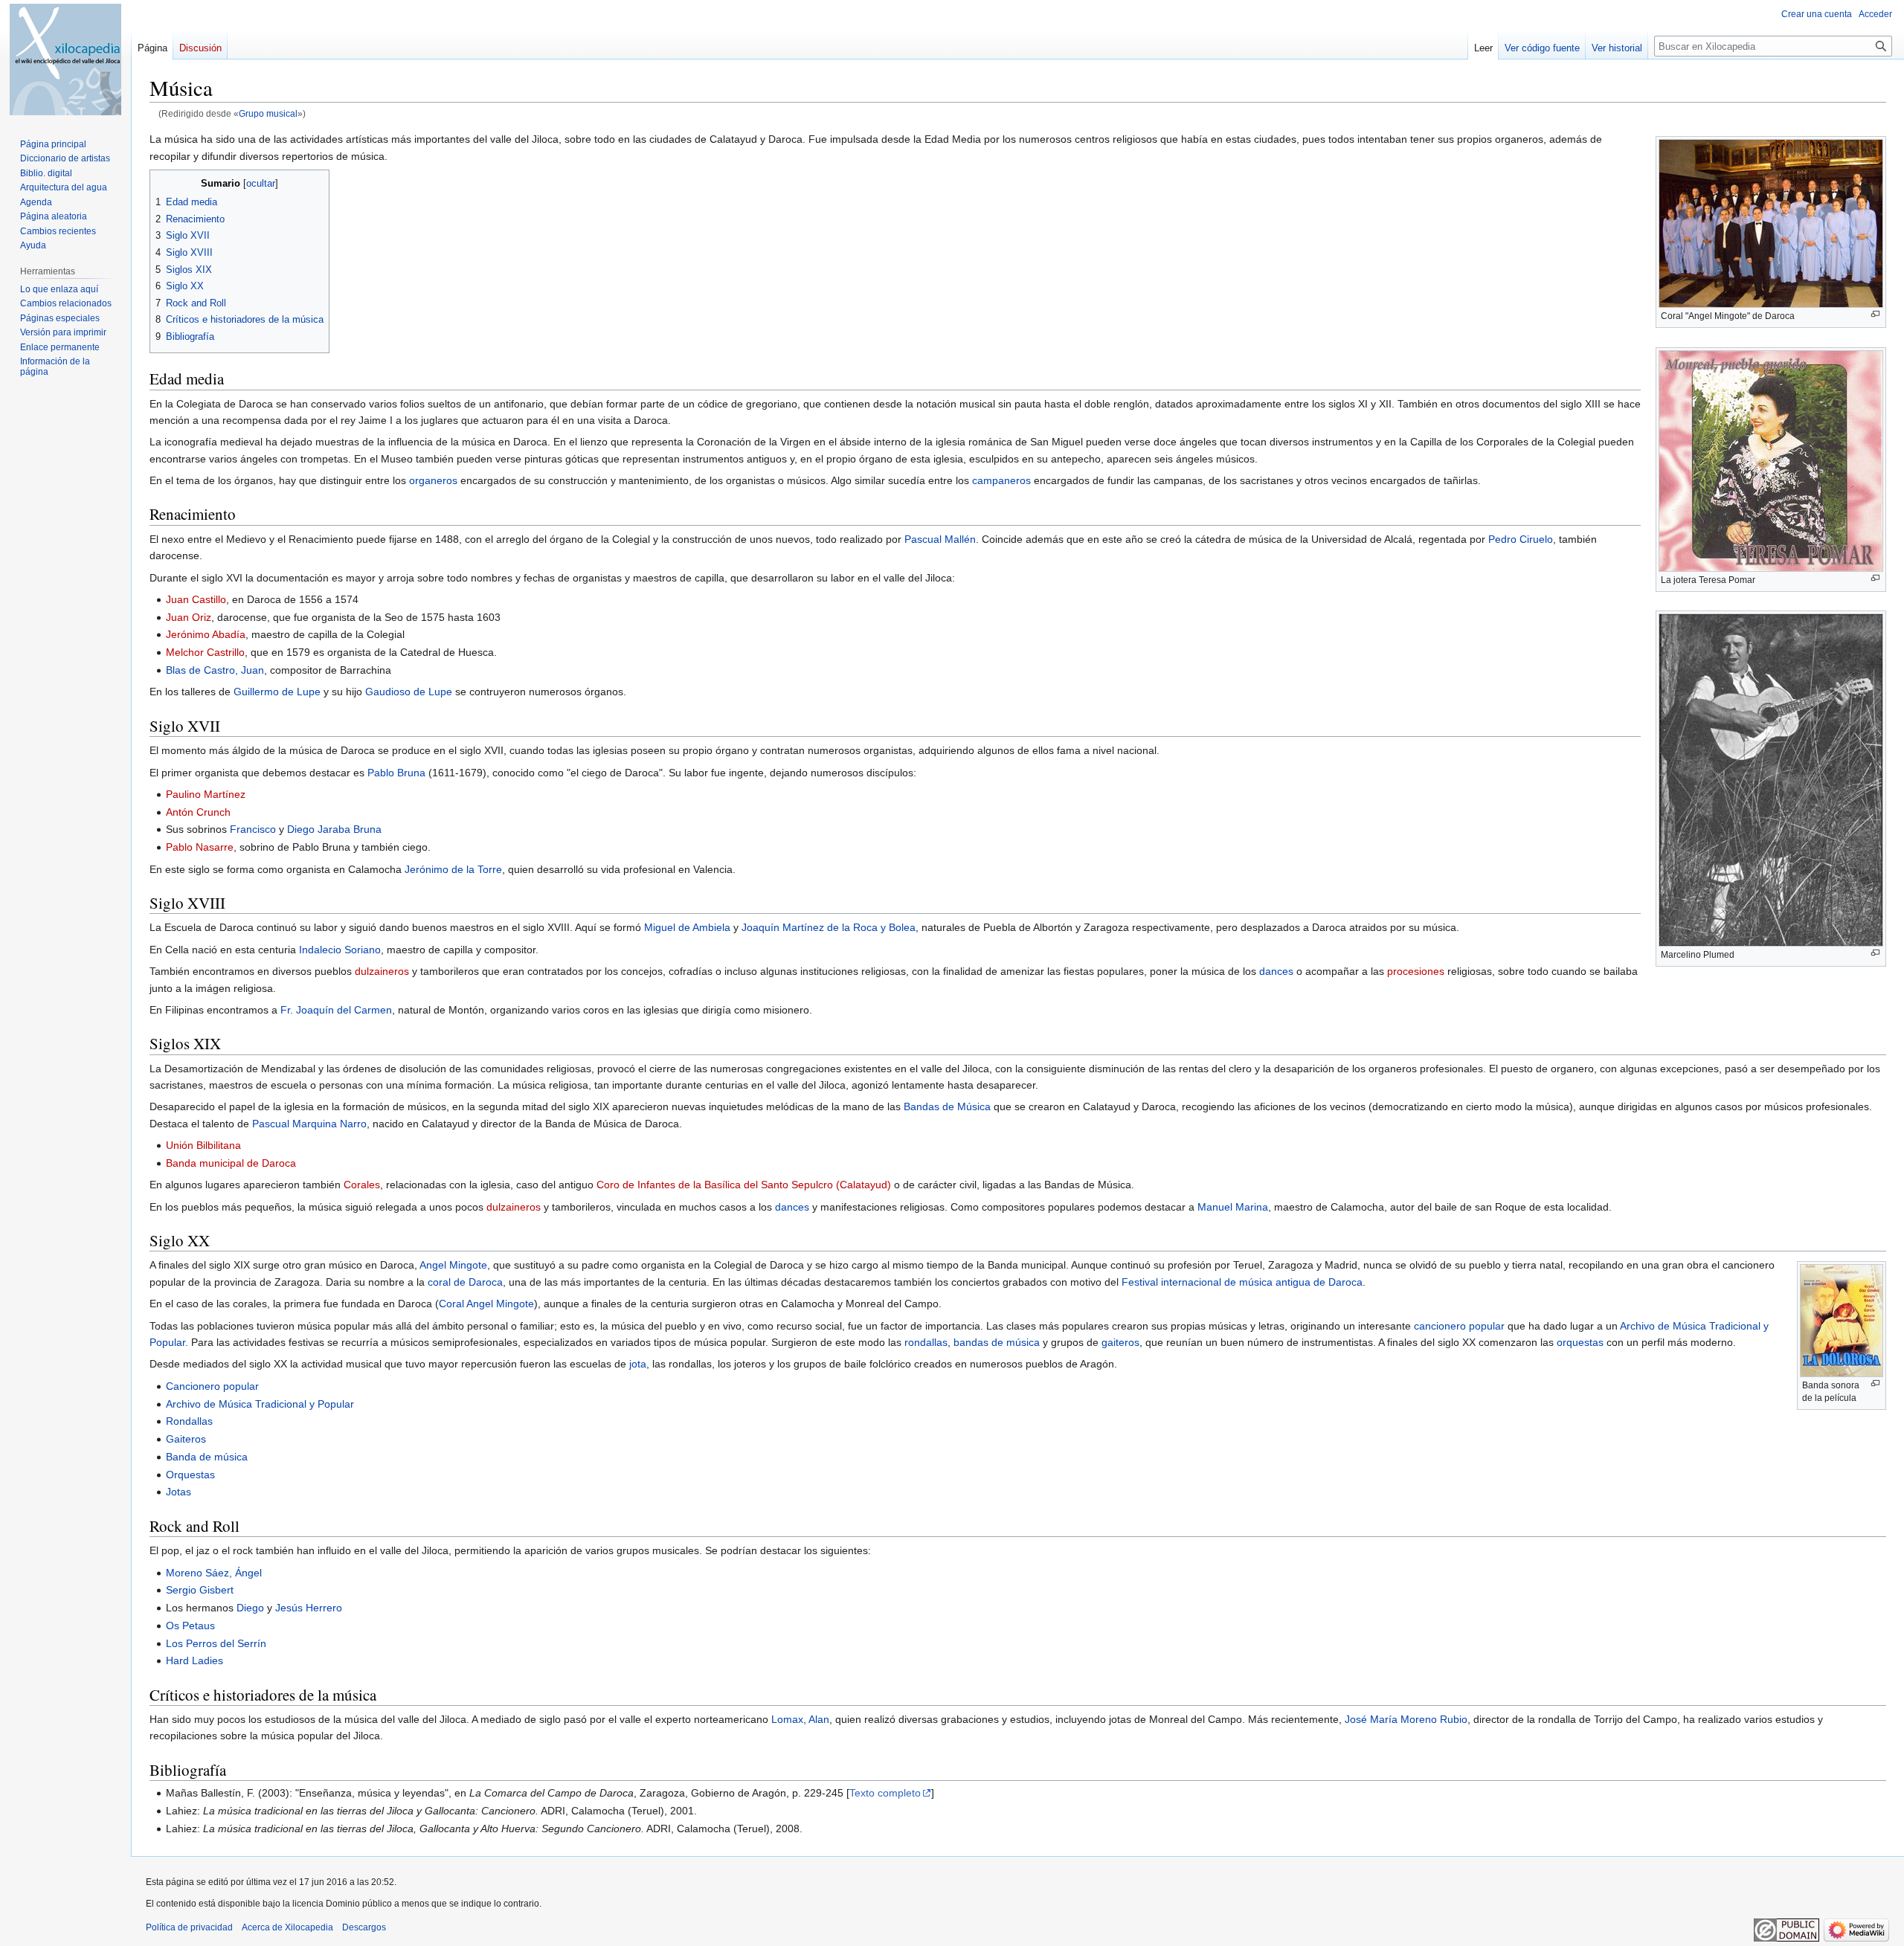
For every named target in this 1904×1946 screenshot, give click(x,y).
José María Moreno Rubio (1406, 1719)
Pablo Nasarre (200, 847)
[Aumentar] (1875, 314)
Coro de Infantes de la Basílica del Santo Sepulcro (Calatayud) (744, 1185)
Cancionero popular (212, 1386)
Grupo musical (268, 113)
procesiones (1416, 971)
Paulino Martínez (206, 794)
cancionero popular (1459, 1326)
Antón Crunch (198, 812)
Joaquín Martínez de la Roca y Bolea (829, 927)
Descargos (364, 1927)
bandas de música (997, 1342)
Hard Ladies (194, 1660)
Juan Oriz (189, 617)
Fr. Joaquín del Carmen (336, 1010)
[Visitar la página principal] (65, 59)
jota (638, 1364)
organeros (433, 480)
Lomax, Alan (800, 1719)
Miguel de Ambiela (687, 927)
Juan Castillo (196, 599)
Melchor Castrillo (205, 652)
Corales (362, 1185)
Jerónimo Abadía (206, 634)
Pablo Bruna (396, 773)
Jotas (178, 1492)
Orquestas (190, 1475)
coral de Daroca (465, 1282)
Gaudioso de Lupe (409, 692)
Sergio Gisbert (200, 1590)
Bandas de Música (947, 1106)
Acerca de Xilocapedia (287, 1927)
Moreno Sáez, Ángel (214, 1573)
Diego (250, 1608)
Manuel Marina (1233, 1207)
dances (1276, 971)
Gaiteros (186, 1439)
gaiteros (1120, 1342)
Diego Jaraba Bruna (334, 829)
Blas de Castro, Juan (215, 670)
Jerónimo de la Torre (453, 869)
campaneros (1001, 480)
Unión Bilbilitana (203, 1145)
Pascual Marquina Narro (309, 1124)
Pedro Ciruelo (1521, 539)
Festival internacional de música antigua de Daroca (1242, 1282)
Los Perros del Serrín (216, 1643)
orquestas (1580, 1342)
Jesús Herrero (309, 1608)
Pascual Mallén (940, 539)
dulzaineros (382, 971)
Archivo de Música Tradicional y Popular (260, 1404)
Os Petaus (190, 1626)
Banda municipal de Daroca (231, 1163)
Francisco (253, 829)
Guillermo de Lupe (277, 692)
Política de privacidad (189, 1927)
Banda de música (207, 1457)
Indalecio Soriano (340, 950)
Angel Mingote (453, 1265)
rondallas (926, 1342)
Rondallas (189, 1421)
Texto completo (885, 1793)
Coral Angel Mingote (486, 1304)
